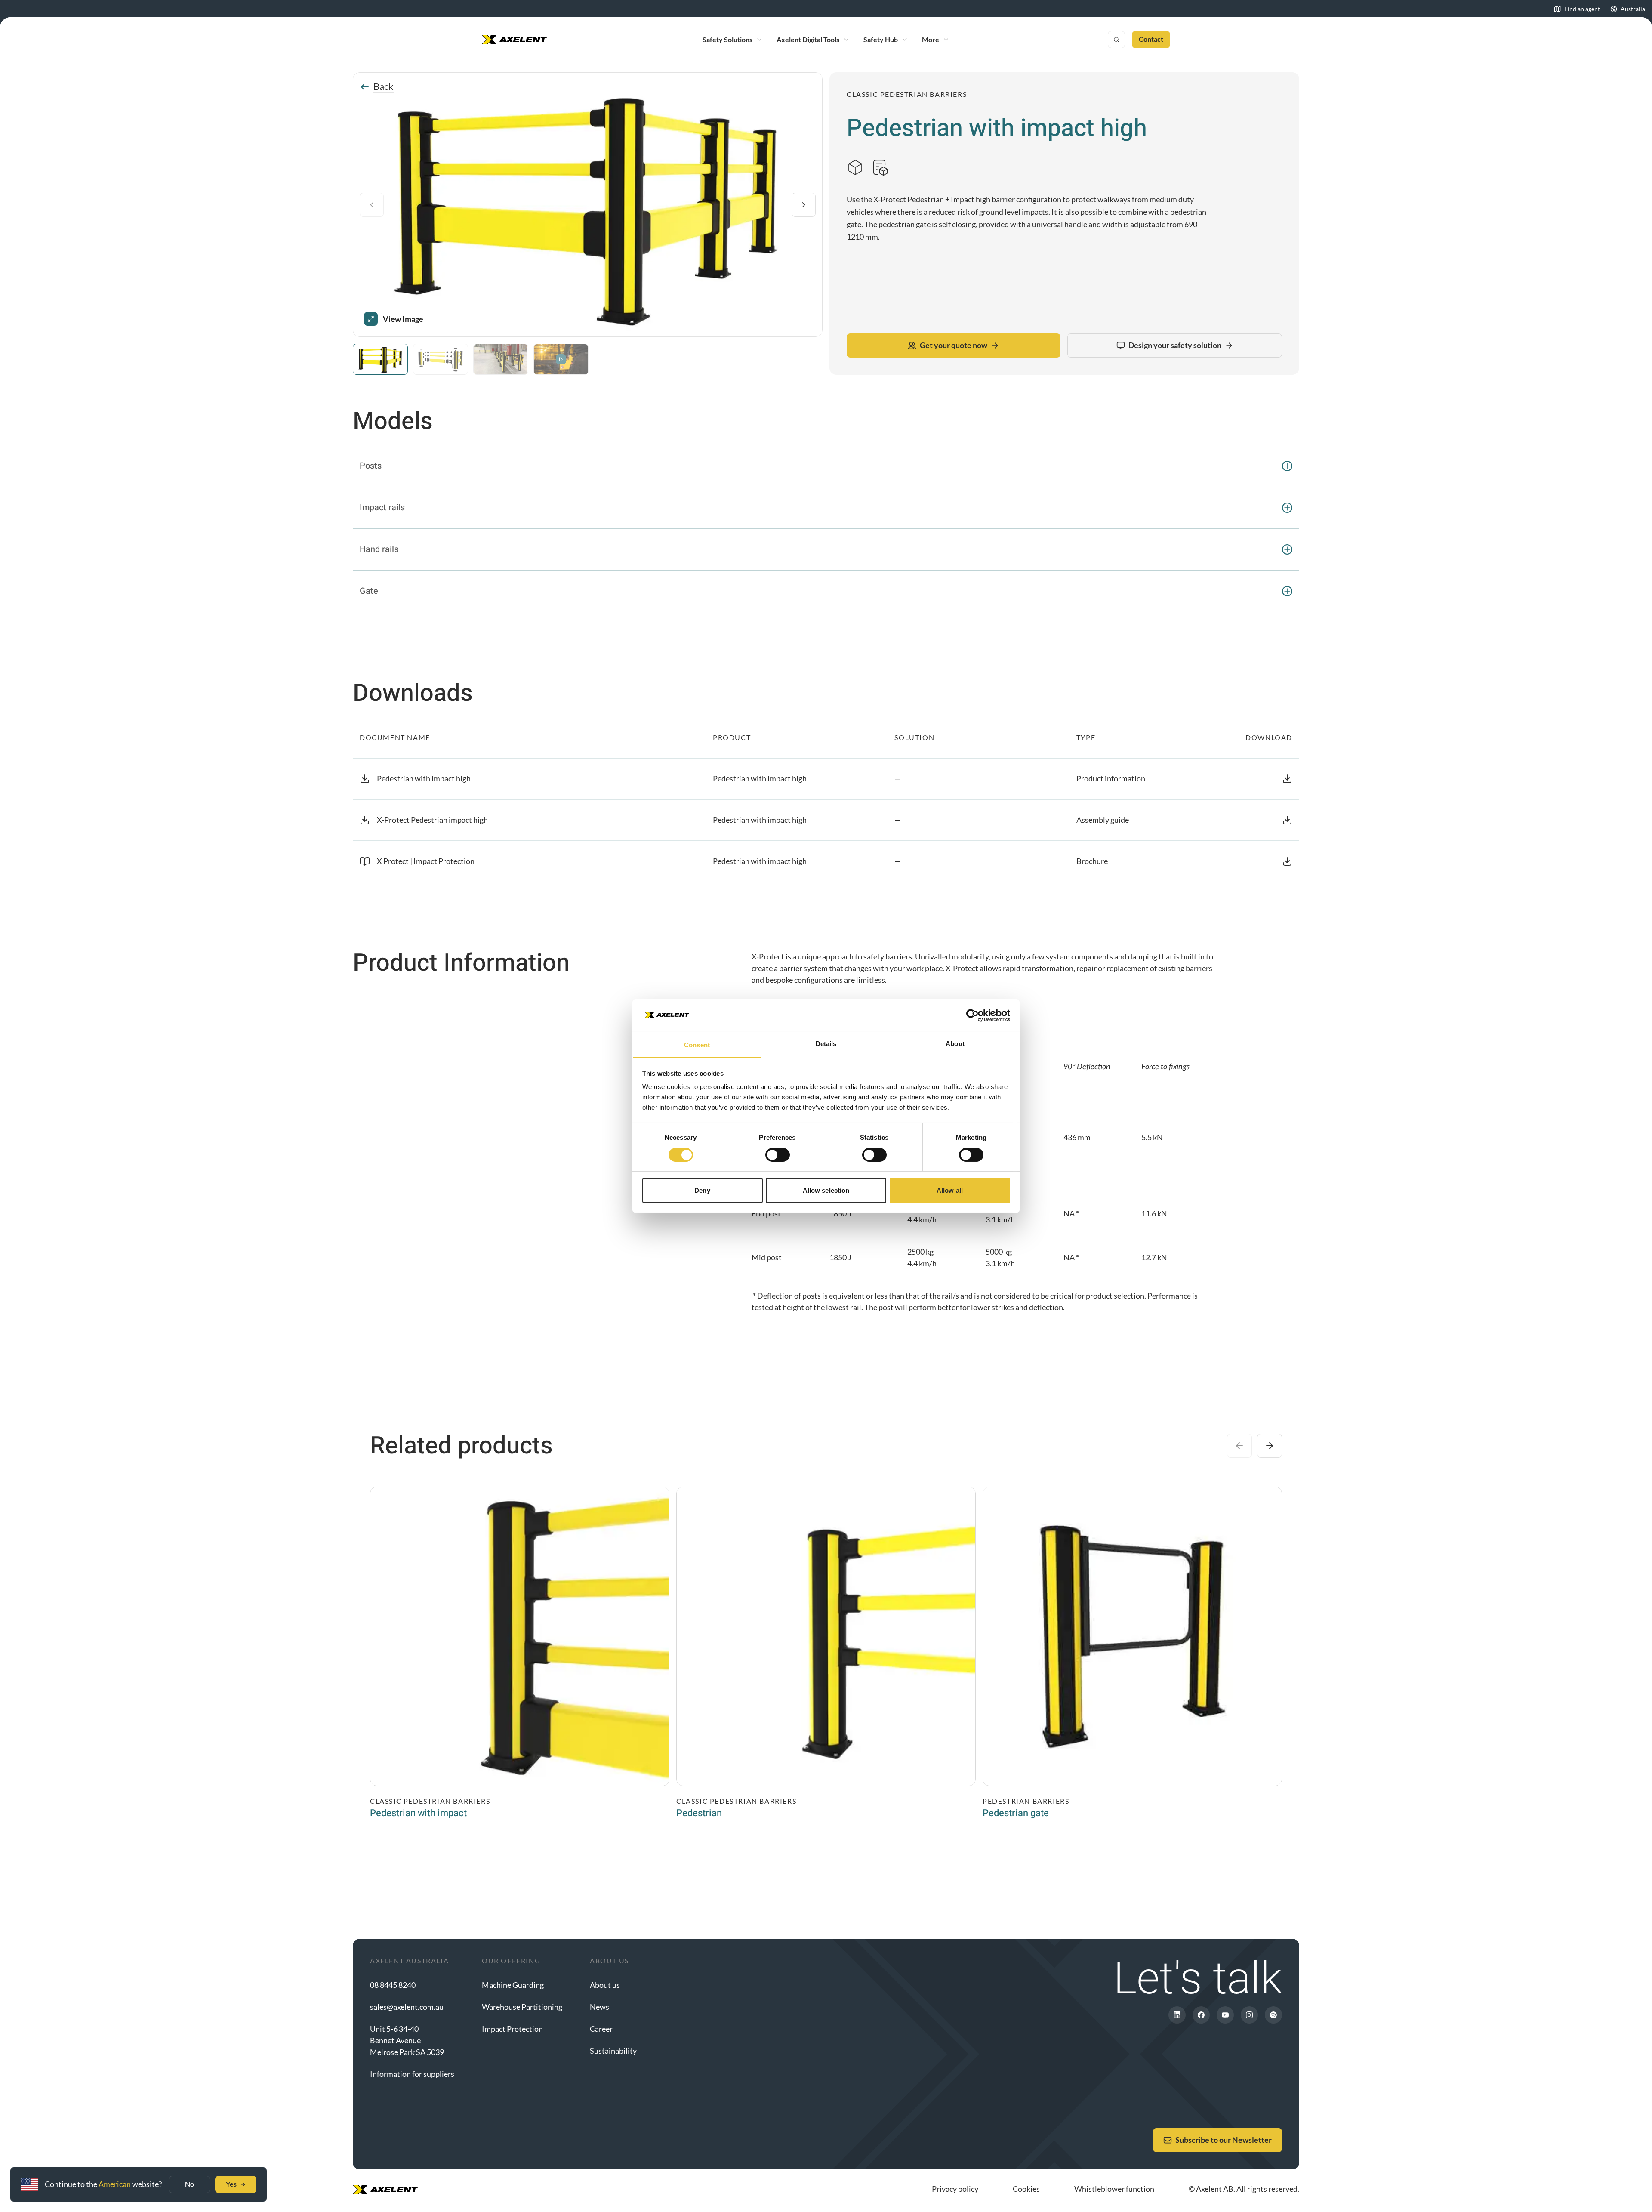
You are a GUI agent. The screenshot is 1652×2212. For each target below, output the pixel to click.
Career (601, 2029)
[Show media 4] (561, 359)
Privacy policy (955, 2189)
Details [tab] (826, 1044)
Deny (702, 1190)
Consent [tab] (697, 1045)
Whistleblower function (1114, 2189)
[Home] (515, 40)
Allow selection (826, 1190)
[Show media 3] (501, 359)
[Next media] (804, 205)
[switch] (778, 1155)
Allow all (950, 1190)
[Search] (1116, 40)
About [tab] (955, 1044)
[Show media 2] (441, 359)
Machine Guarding (513, 1985)
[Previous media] (372, 205)
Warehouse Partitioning (522, 2007)
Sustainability (613, 2051)
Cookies (1026, 2189)
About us (605, 1985)
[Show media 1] (380, 359)
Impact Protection (512, 2029)
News (599, 2007)
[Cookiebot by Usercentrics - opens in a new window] (972, 1015)
